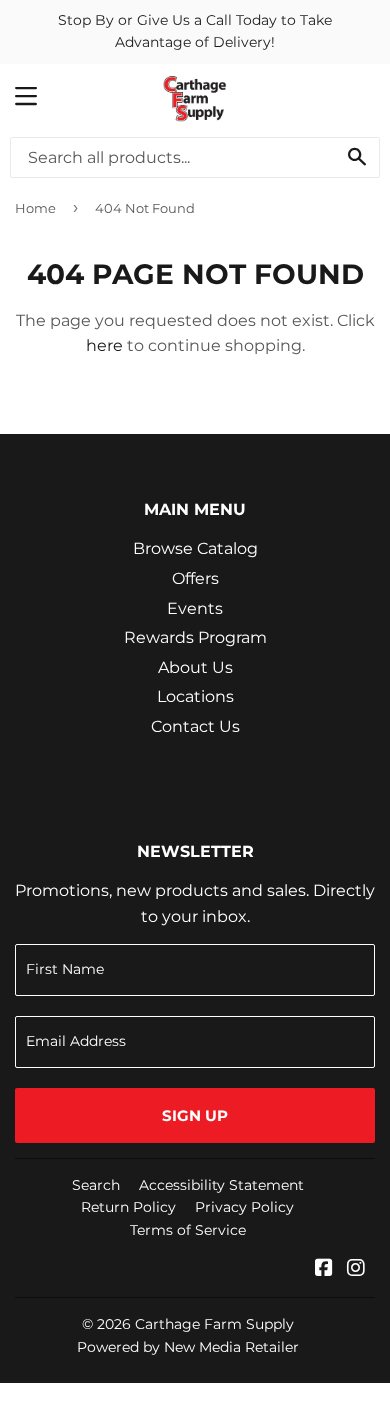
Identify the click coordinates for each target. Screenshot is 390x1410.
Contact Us (195, 726)
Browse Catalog (195, 548)
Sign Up (195, 1115)
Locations (195, 696)
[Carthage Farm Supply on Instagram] (356, 1269)
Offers (195, 578)
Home (35, 208)
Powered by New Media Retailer (188, 1347)
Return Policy (128, 1207)
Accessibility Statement (221, 1185)
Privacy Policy (244, 1207)
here (104, 345)
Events (195, 608)
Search (96, 1185)
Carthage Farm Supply (214, 1324)
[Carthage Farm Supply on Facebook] (324, 1269)
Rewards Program (195, 637)
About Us (195, 667)
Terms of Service (188, 1230)
